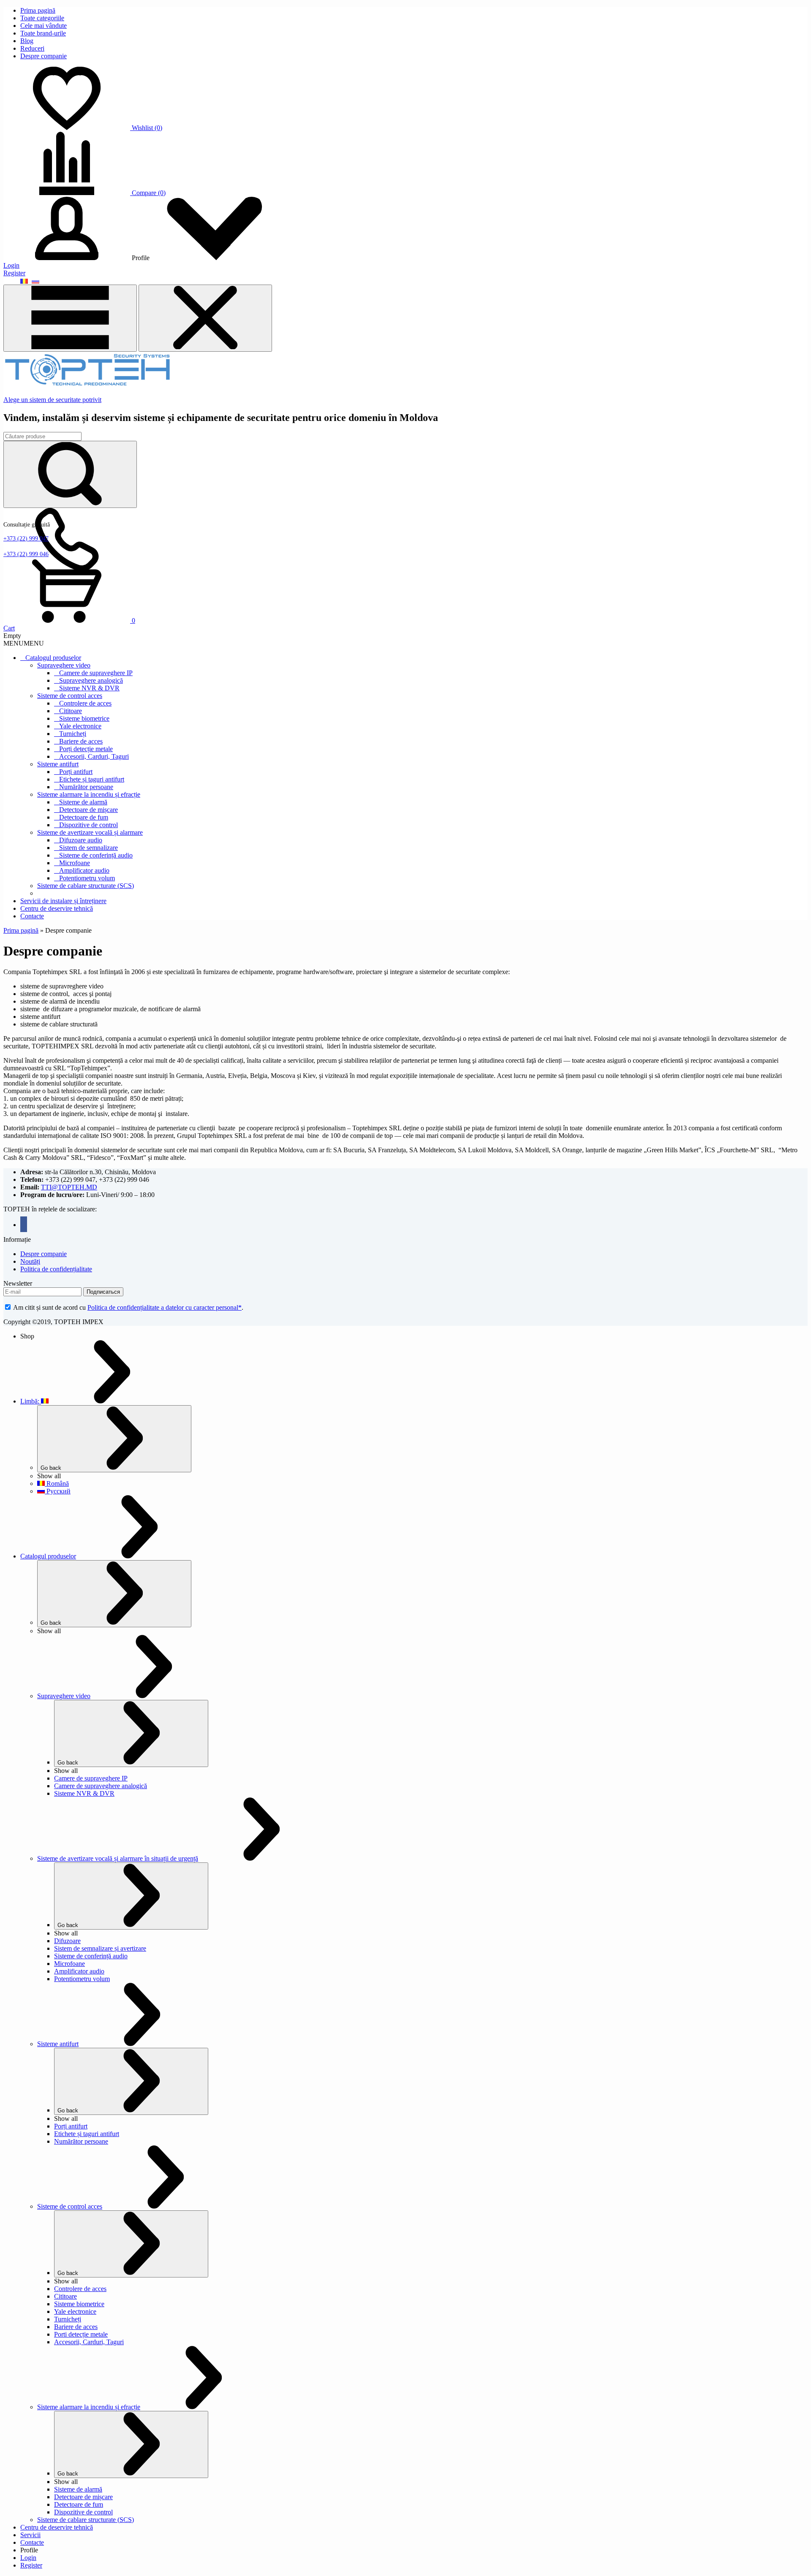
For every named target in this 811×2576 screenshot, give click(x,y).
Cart (9, 628)
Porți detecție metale (86, 749)
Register (14, 273)
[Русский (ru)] (35, 281)
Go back (51, 1468)
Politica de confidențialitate (56, 1269)
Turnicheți (73, 734)
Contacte (32, 916)
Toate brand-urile (43, 33)
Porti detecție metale (81, 2334)
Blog (27, 41)
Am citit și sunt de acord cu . (128, 1307)
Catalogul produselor (53, 658)
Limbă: (31, 1401)
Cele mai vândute (44, 26)
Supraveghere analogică (91, 680)
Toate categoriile (42, 18)
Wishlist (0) (147, 128)
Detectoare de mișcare (88, 810)
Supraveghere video (64, 665)
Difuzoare (67, 1941)
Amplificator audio (84, 870)
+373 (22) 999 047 (26, 539)
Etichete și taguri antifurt (92, 779)
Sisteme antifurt (58, 764)
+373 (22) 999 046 (26, 554)
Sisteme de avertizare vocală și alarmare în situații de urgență (118, 1858)
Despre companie (44, 56)
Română (57, 1483)
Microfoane (75, 863)
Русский (58, 1491)
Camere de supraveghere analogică (101, 1786)
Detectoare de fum (84, 817)
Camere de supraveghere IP (96, 673)
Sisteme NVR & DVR (89, 688)
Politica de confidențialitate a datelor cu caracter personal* (165, 1307)
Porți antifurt (76, 772)
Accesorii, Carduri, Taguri (94, 756)
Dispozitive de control (88, 825)
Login (11, 265)
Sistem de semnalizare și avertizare (100, 1948)
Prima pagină (38, 10)
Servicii (30, 2535)
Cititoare (71, 711)
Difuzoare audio (81, 840)
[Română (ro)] (24, 281)
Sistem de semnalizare (88, 848)
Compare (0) (149, 193)
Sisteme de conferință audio (96, 855)
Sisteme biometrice (84, 718)
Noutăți (30, 1261)
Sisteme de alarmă (83, 802)
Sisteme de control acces (70, 696)
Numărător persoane (86, 787)
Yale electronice (80, 726)
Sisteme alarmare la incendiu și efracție (89, 794)
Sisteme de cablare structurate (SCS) (86, 886)
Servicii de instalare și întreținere (63, 901)
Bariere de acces (81, 741)
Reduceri (32, 48)
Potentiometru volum (87, 878)
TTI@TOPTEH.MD (69, 1187)
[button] (24, 643)
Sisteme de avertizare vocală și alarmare (90, 832)
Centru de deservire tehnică (57, 908)
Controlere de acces (85, 703)
